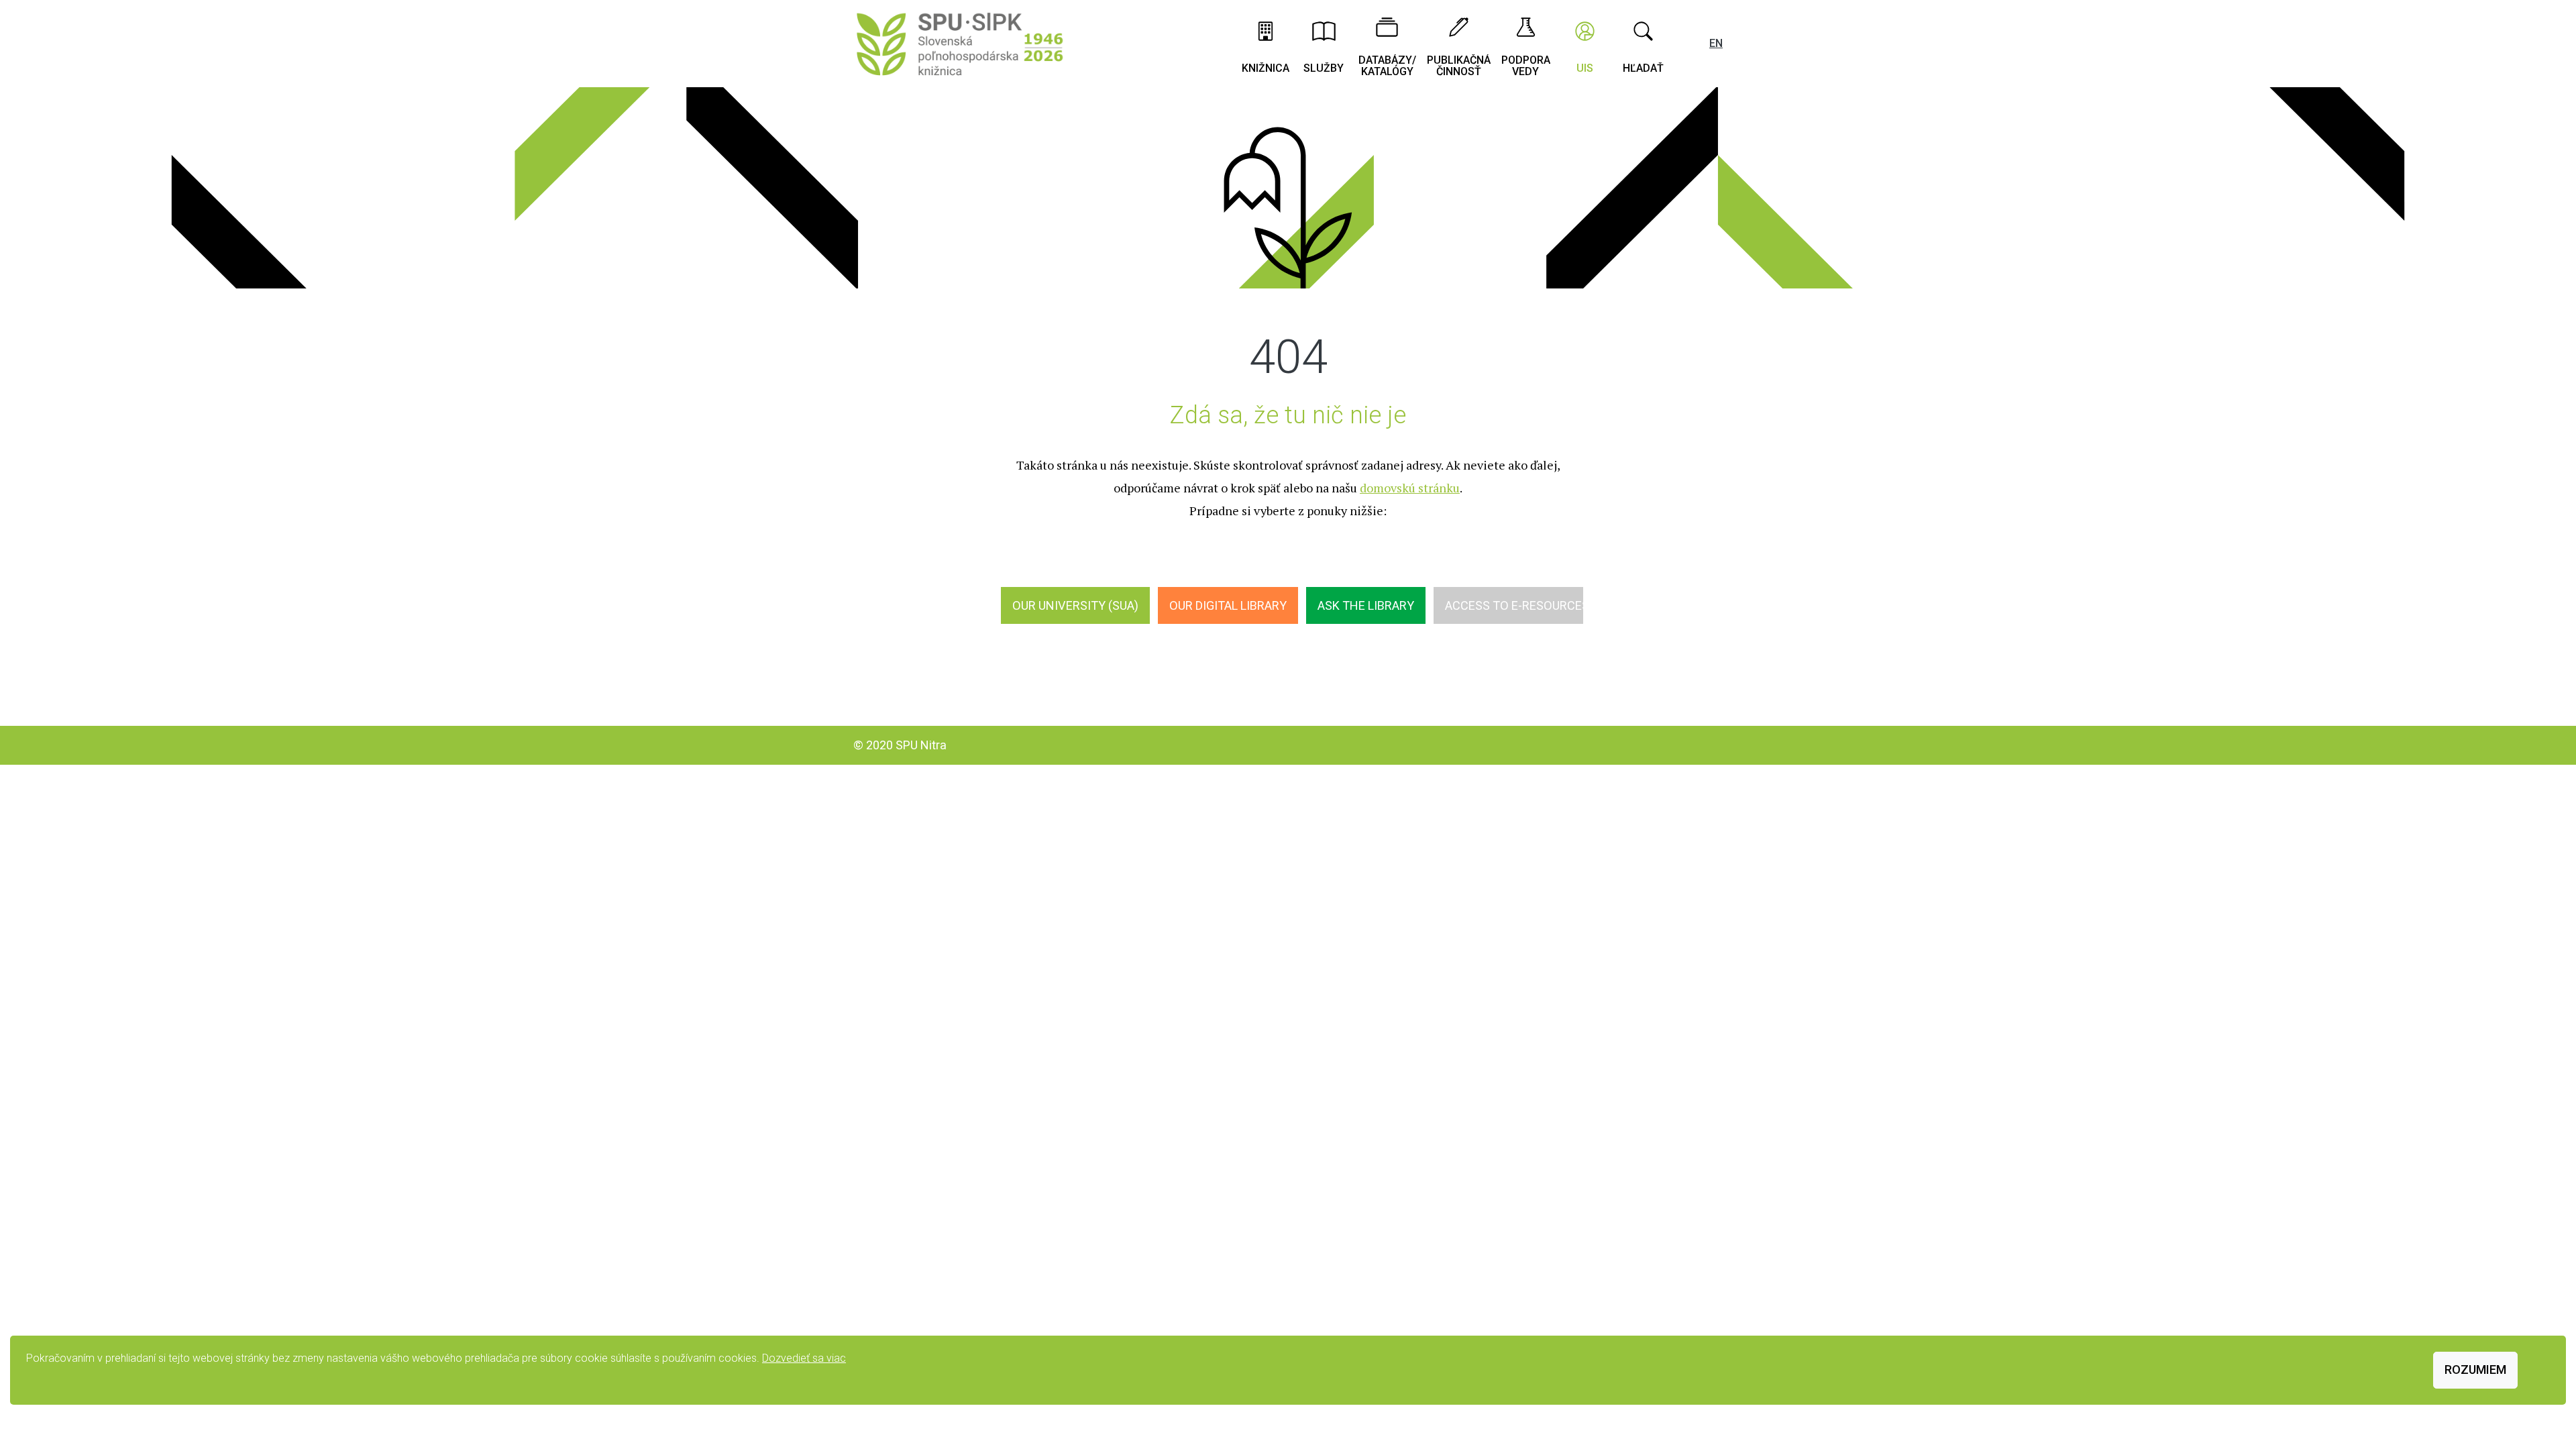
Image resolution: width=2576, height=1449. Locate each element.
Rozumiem (2475, 1370)
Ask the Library (1366, 605)
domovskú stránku (1410, 488)
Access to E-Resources (1517, 605)
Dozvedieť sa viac (804, 1358)
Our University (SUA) (1075, 605)
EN (1716, 43)
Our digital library (1228, 605)
